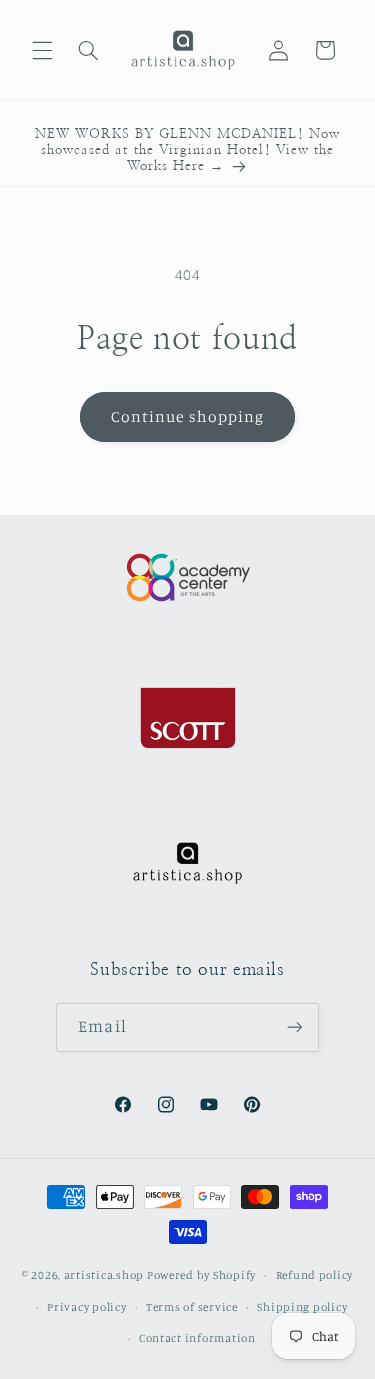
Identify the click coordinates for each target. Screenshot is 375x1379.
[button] (42, 50)
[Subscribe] (294, 1027)
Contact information (197, 1338)
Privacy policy (86, 1307)
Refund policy (315, 1275)
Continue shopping (187, 416)
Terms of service (192, 1307)
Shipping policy (302, 1307)
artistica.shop (104, 1275)
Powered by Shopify (201, 1275)
